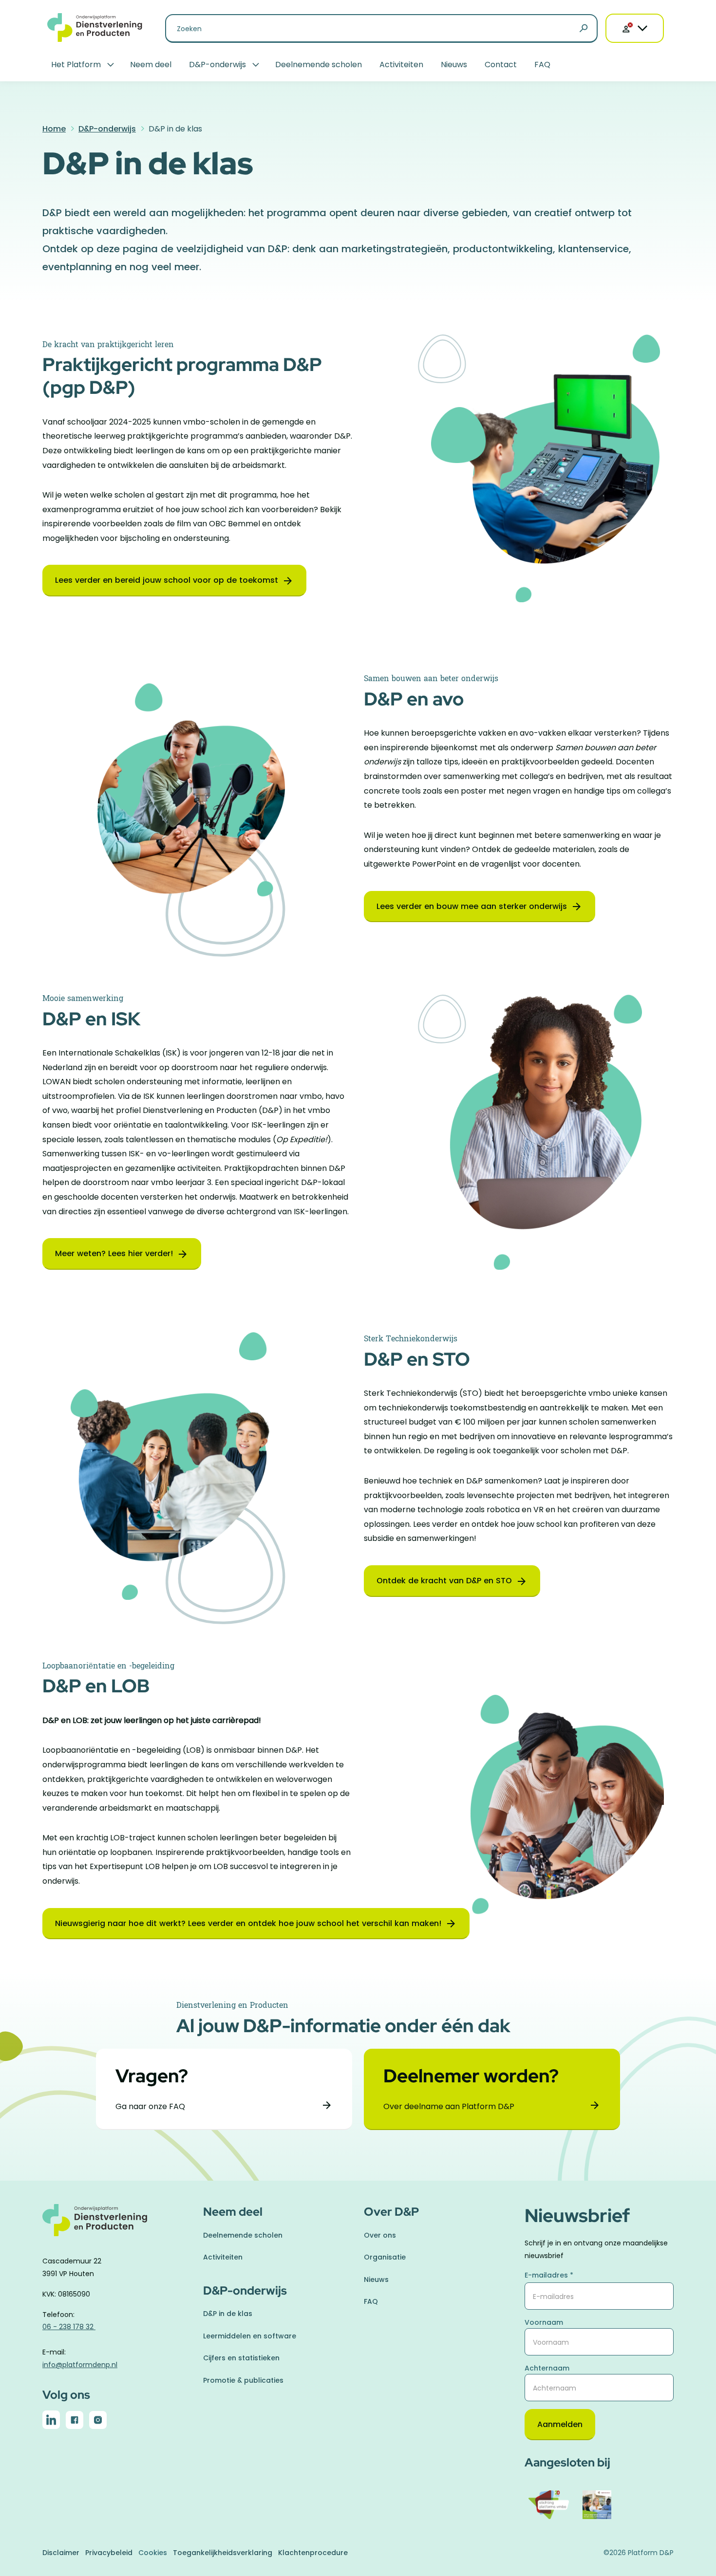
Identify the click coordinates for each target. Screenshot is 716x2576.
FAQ (542, 65)
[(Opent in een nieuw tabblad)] (51, 2422)
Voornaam (544, 2322)
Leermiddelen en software (250, 2336)
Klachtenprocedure (313, 2553)
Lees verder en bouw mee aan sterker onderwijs (472, 906)
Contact (501, 65)
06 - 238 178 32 (69, 2327)
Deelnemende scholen (319, 65)
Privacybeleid (109, 2553)
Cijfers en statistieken (241, 2358)
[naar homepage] (117, 2226)
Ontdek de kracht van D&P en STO (444, 1581)
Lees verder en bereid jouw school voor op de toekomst (167, 580)
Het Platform (76, 65)
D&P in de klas (228, 2314)
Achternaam (547, 2368)
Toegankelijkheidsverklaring (223, 2553)
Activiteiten (401, 65)
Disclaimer (61, 2553)
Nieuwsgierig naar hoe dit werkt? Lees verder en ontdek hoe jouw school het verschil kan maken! (248, 1923)
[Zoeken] (584, 29)
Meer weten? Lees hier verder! (114, 1253)
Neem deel (151, 65)
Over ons (380, 2235)
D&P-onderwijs (217, 65)
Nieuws (454, 65)
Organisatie (385, 2257)
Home (54, 129)
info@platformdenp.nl (80, 2365)
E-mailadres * (549, 2275)
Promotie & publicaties (243, 2380)
